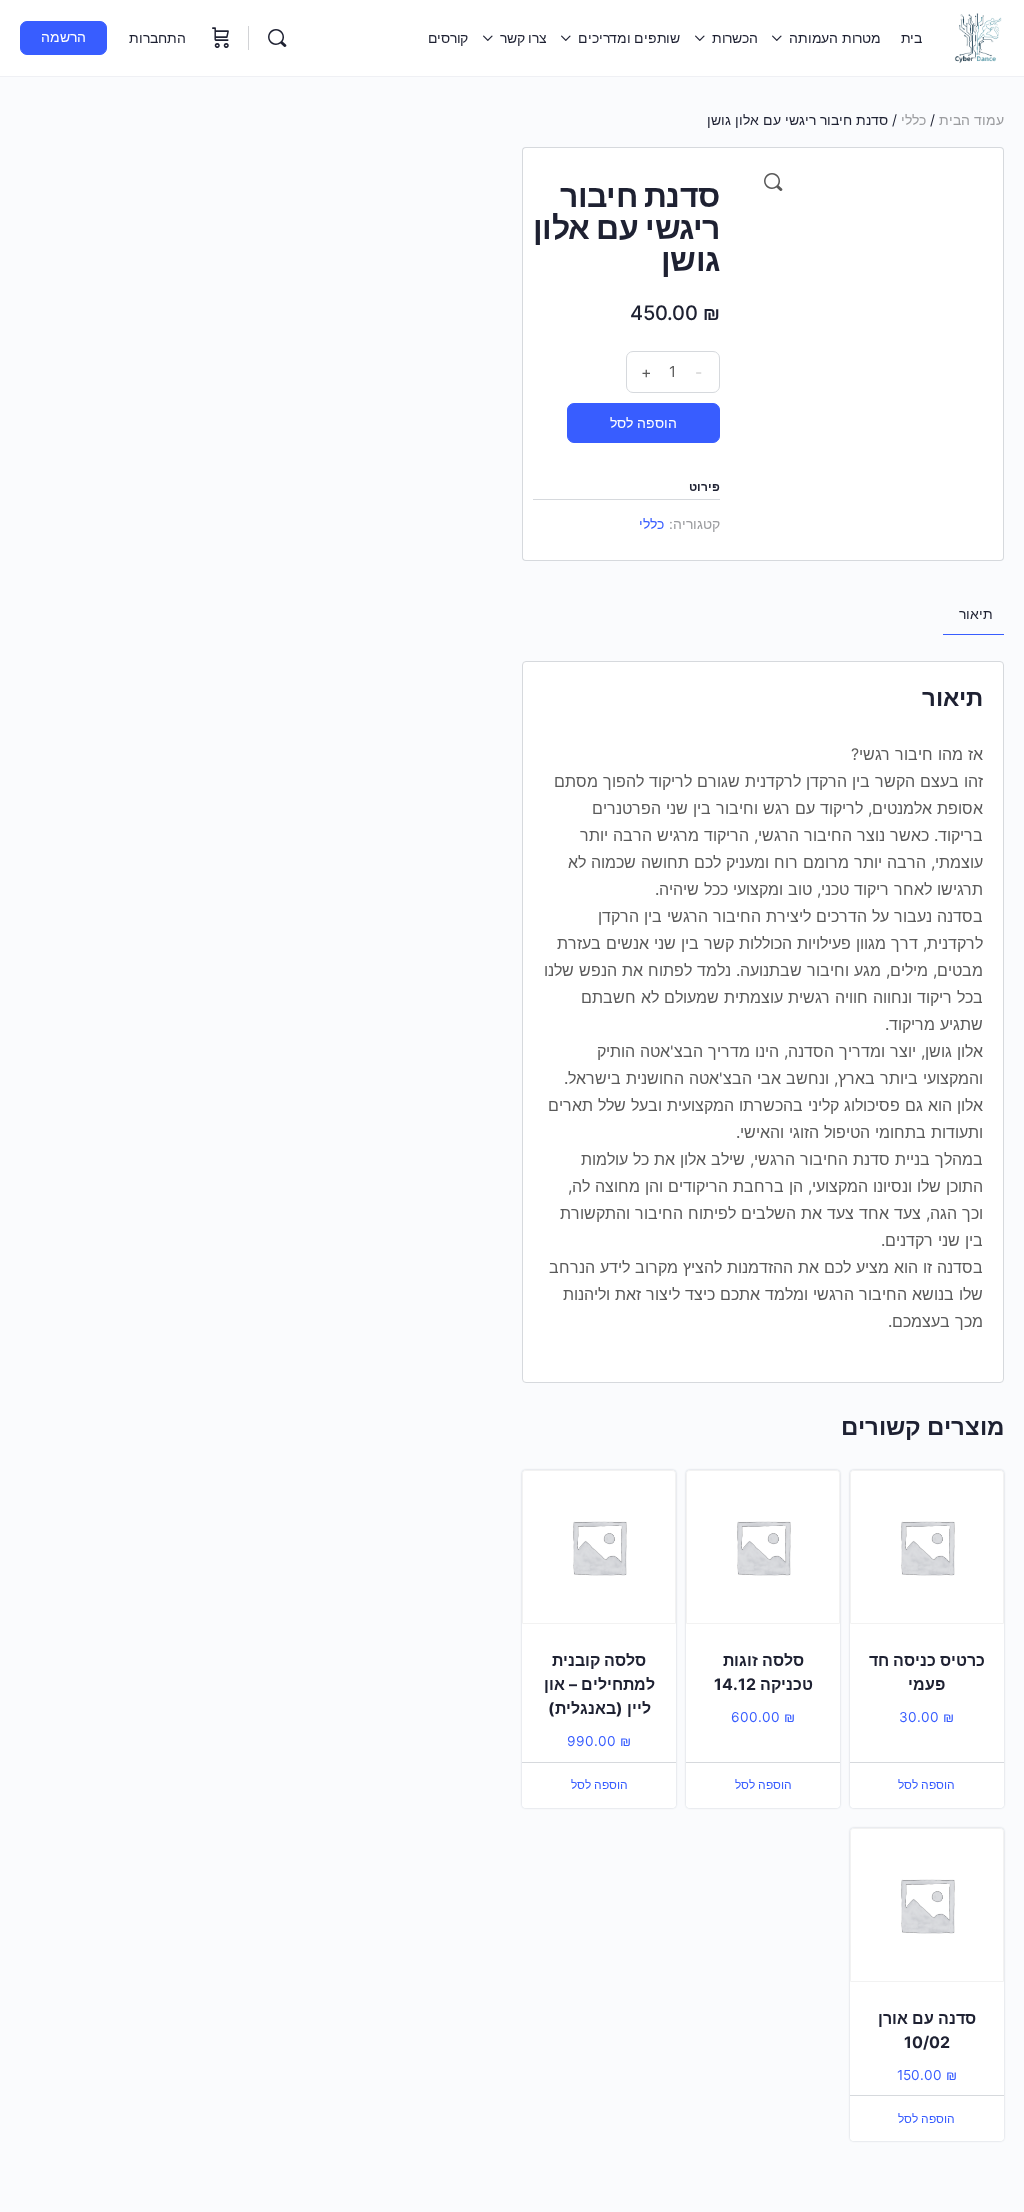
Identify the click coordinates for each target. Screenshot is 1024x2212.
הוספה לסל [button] (926, 1784)
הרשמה (63, 36)
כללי (913, 119)
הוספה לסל (643, 422)
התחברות (157, 37)
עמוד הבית (971, 119)
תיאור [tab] (976, 613)
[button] (773, 182)
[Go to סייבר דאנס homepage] (978, 36)
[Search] (277, 38)
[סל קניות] (219, 38)
